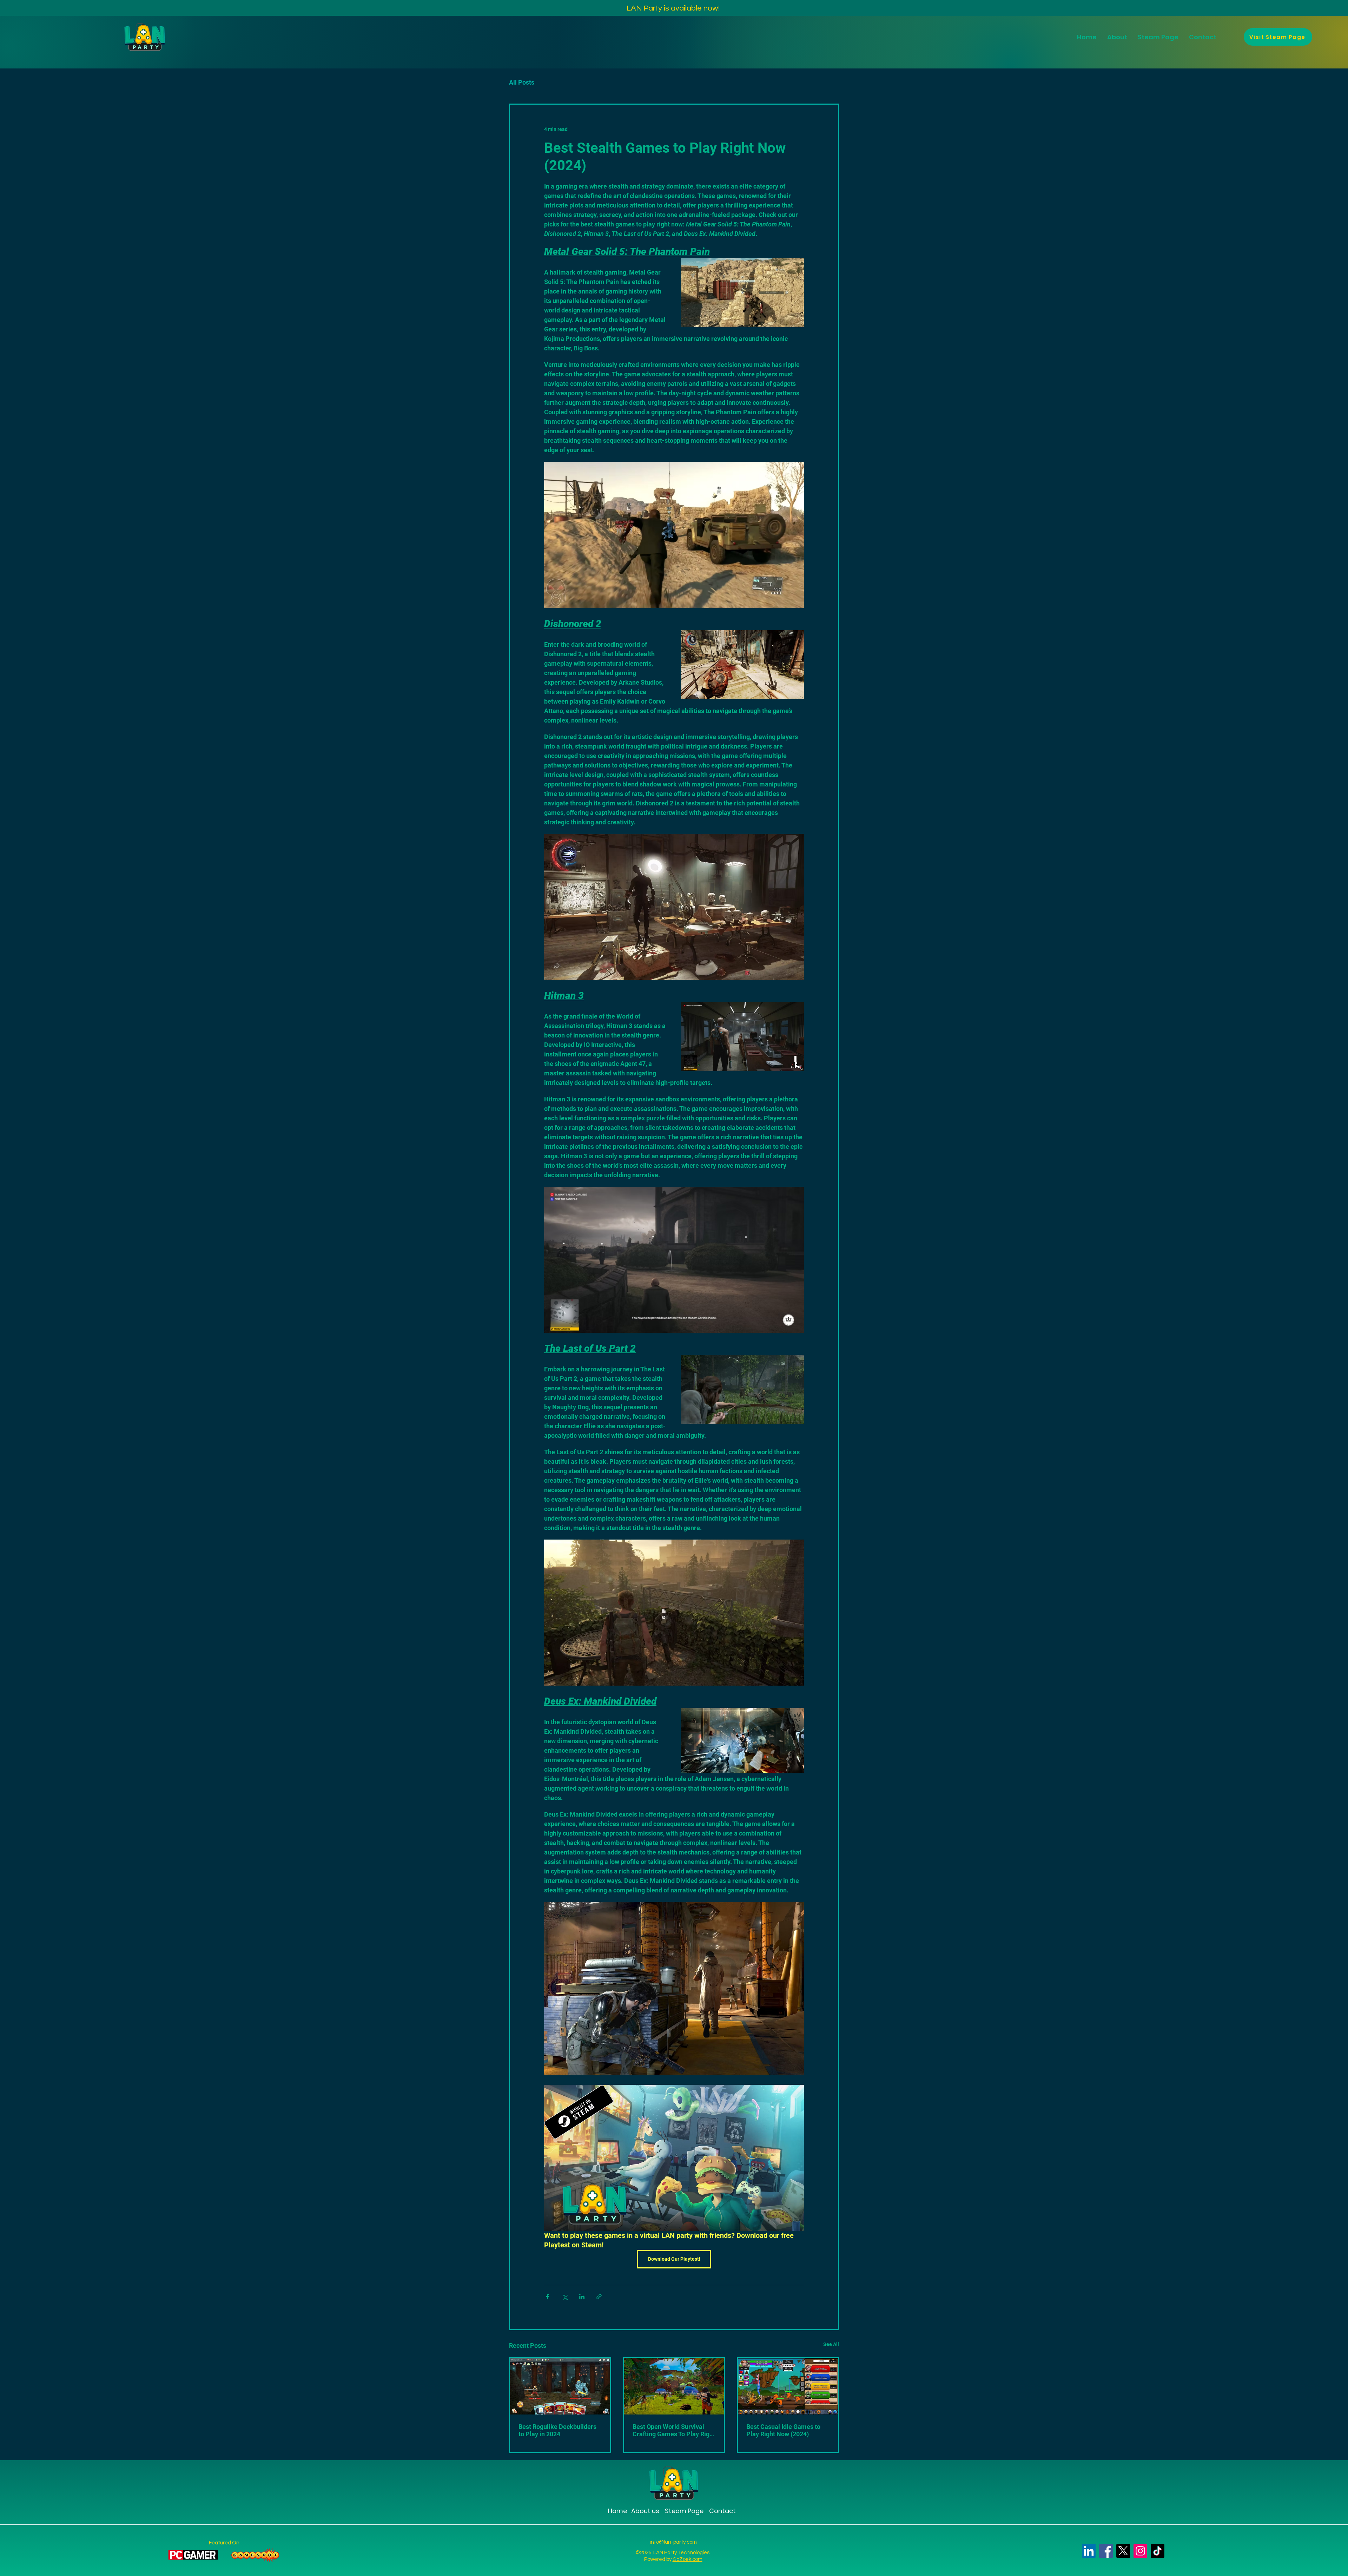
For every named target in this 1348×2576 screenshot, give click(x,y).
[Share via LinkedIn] (582, 2297)
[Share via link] (599, 2297)
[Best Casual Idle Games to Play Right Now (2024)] (788, 2386)
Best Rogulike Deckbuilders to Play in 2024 (557, 2430)
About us (645, 2511)
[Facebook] (1106, 2551)
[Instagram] (1140, 2551)
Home (617, 2511)
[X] (1123, 2551)
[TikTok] (1158, 2551)
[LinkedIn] (1089, 2551)
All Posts (522, 82)
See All (831, 2344)
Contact (722, 2511)
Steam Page (683, 2511)
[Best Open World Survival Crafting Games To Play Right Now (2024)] (674, 2386)
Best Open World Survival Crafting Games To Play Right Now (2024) (674, 2430)
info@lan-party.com (673, 2542)
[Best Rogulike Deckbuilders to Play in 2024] (560, 2386)
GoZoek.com (688, 2559)
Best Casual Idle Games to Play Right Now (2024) (783, 2430)
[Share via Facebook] (547, 2297)
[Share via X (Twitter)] (565, 2297)
